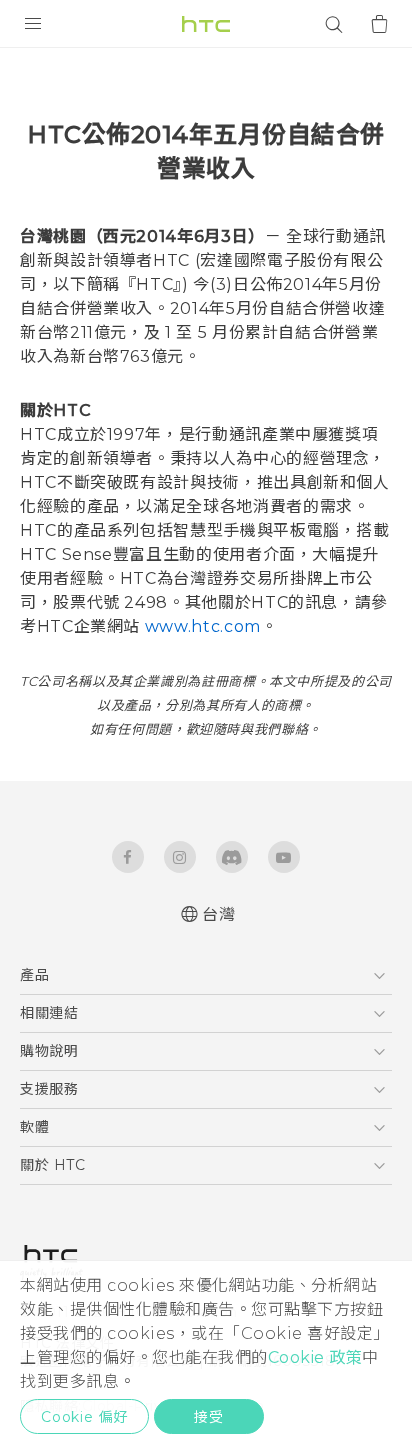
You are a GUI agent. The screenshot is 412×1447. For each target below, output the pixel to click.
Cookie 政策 (315, 1357)
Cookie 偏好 (84, 1417)
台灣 (218, 914)
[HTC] (206, 24)
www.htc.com (203, 626)
